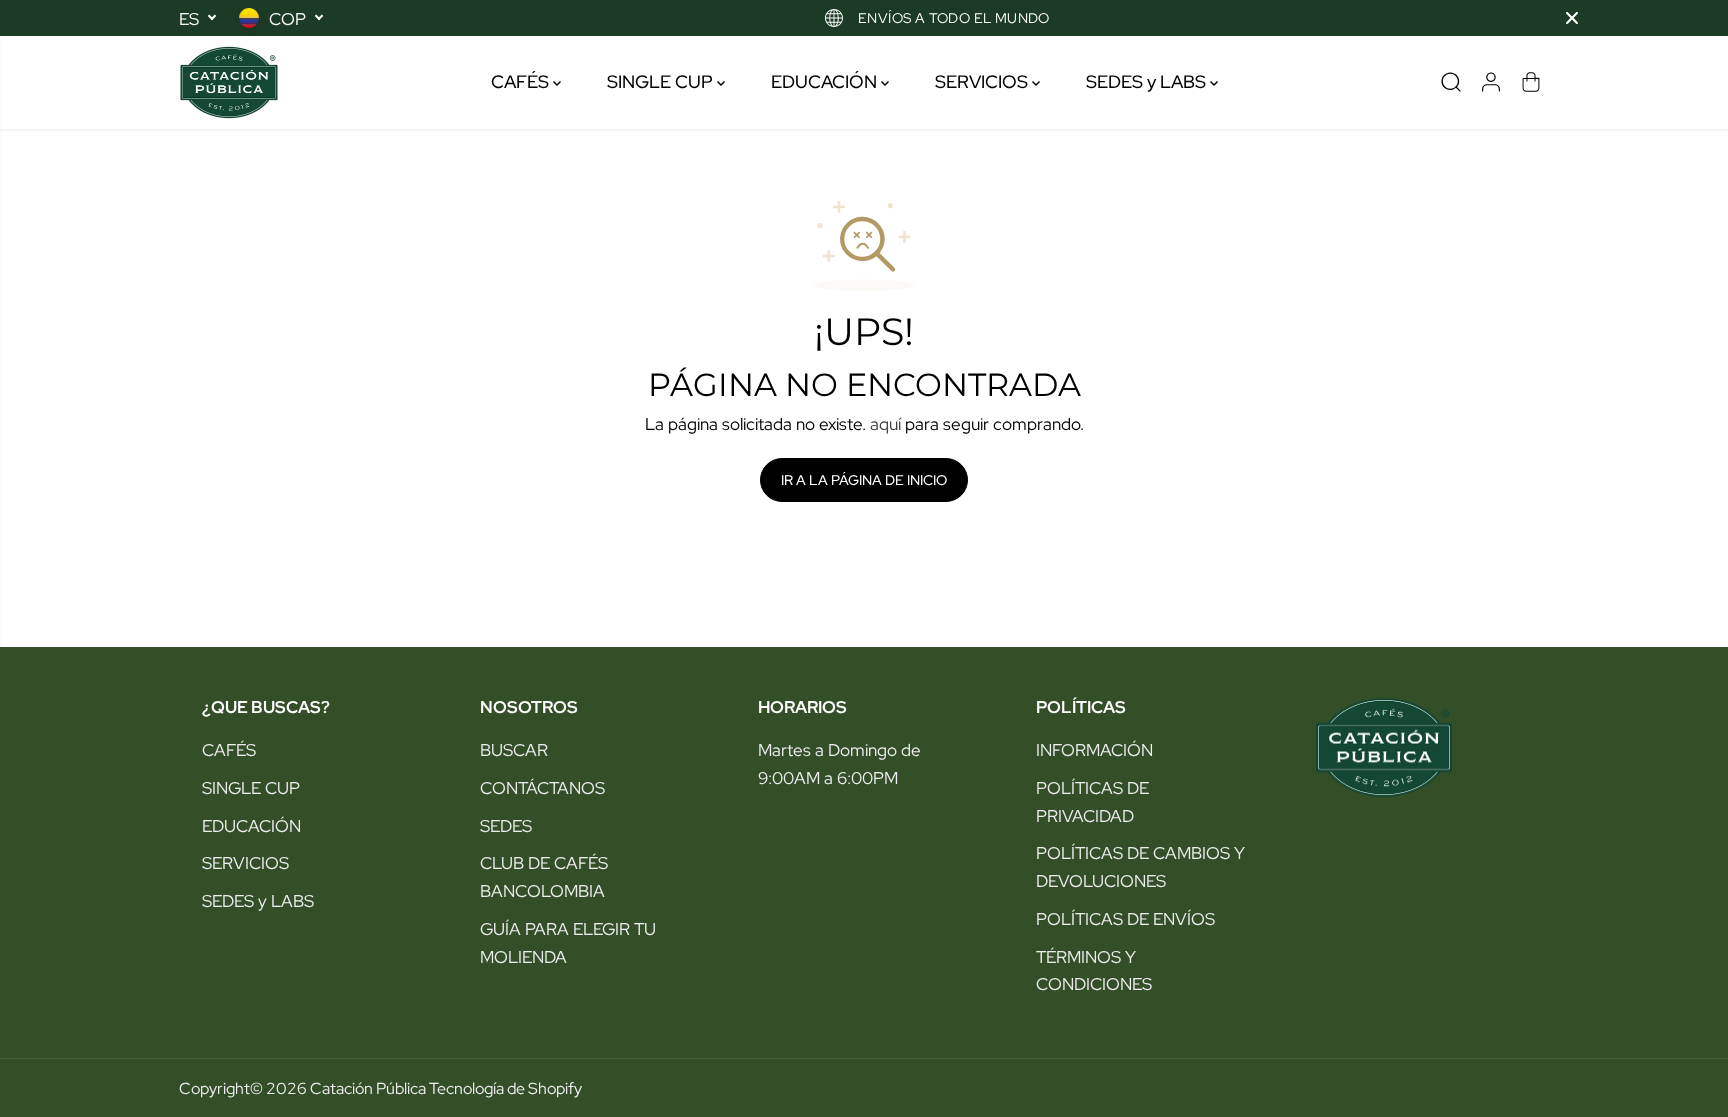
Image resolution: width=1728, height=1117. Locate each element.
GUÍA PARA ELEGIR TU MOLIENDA (568, 942)
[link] (1420, 747)
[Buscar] (1451, 82)
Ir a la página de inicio (864, 480)
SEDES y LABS (1148, 81)
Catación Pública (368, 1088)
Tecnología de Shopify (505, 1088)
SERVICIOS (983, 81)
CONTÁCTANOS (542, 787)
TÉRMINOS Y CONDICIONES (1094, 970)
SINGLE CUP (662, 81)
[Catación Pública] (229, 82)
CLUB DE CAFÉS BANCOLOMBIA (544, 876)
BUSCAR (514, 749)
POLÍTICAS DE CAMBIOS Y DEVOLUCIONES (1140, 866)
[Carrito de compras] (1531, 82)
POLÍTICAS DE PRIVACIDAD (1092, 801)
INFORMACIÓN (1094, 749)
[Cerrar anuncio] (1572, 18)
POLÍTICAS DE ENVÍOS (1125, 918)
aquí (885, 423)
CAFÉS (522, 81)
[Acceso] (1491, 82)
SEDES (506, 825)
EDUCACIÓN (826, 81)
